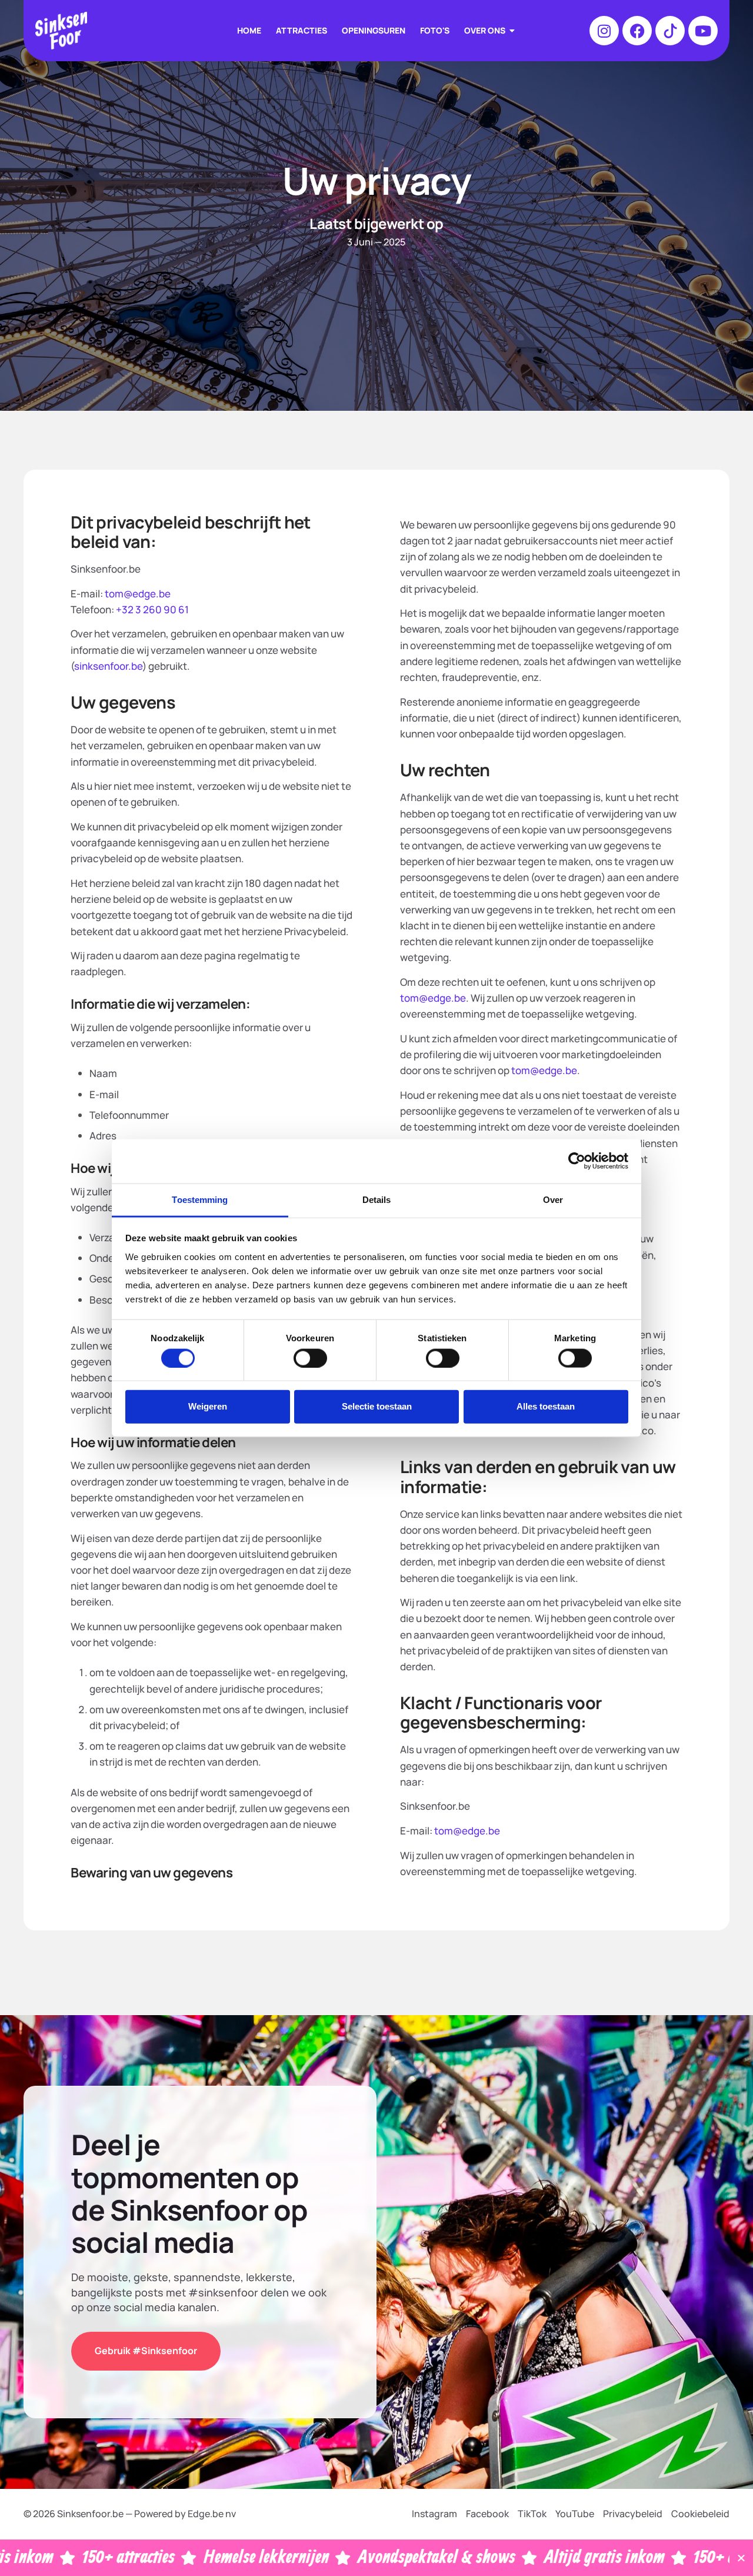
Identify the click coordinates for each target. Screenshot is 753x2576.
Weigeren (208, 1406)
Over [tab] (553, 1199)
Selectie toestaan (377, 1406)
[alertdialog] (376, 2558)
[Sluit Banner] (741, 2558)
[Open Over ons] (512, 31)
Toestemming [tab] (200, 1199)
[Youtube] (703, 31)
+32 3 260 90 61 (152, 609)
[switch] (310, 1358)
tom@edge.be (137, 594)
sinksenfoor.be (108, 666)
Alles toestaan (546, 1406)
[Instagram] (604, 31)
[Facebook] (637, 31)
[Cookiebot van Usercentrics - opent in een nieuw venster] (577, 1161)
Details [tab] (377, 1199)
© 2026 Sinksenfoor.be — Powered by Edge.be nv (130, 2514)
